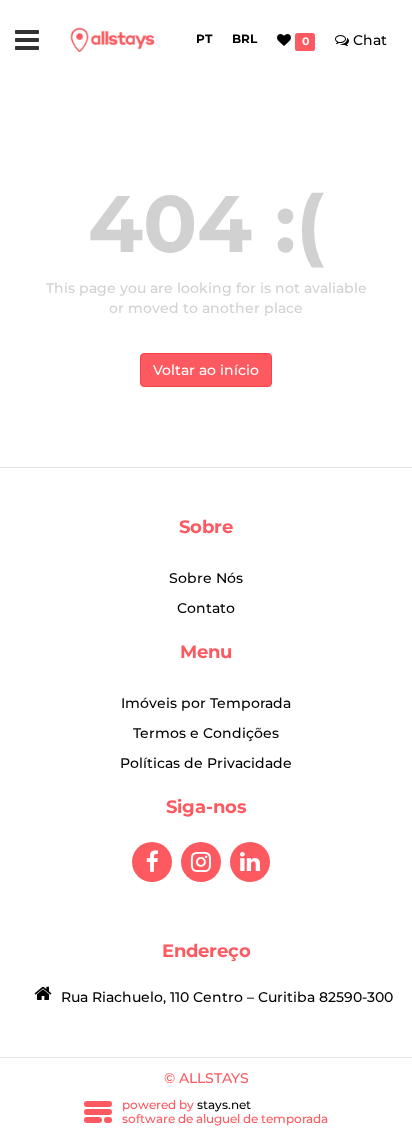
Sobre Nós (206, 578)
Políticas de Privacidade (206, 763)
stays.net (224, 1104)
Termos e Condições (206, 733)
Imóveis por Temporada (206, 703)
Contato (206, 608)
